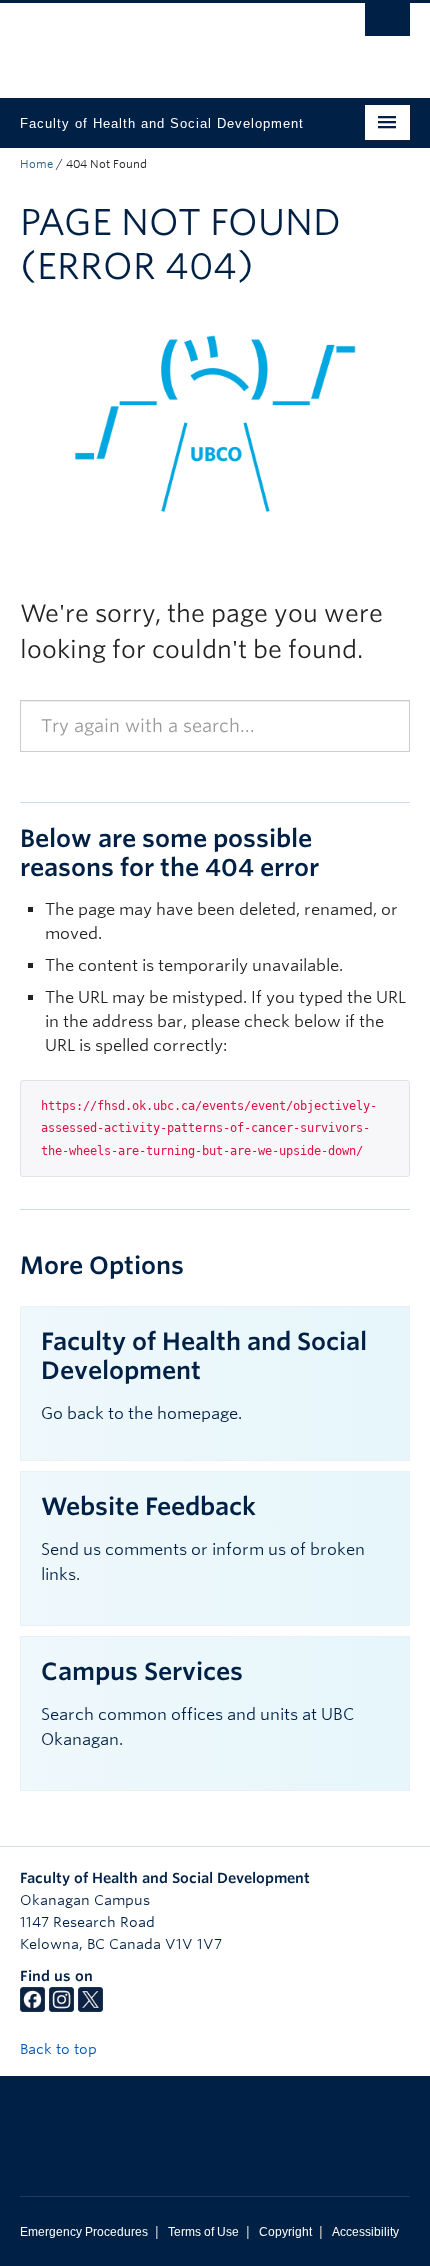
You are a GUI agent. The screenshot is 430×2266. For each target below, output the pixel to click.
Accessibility (365, 2232)
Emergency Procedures (84, 2232)
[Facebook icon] (32, 2007)
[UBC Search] (387, 25)
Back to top (60, 2049)
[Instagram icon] (61, 2007)
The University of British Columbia (156, 41)
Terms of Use (203, 2232)
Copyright (285, 2232)
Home (36, 164)
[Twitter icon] (90, 2007)
